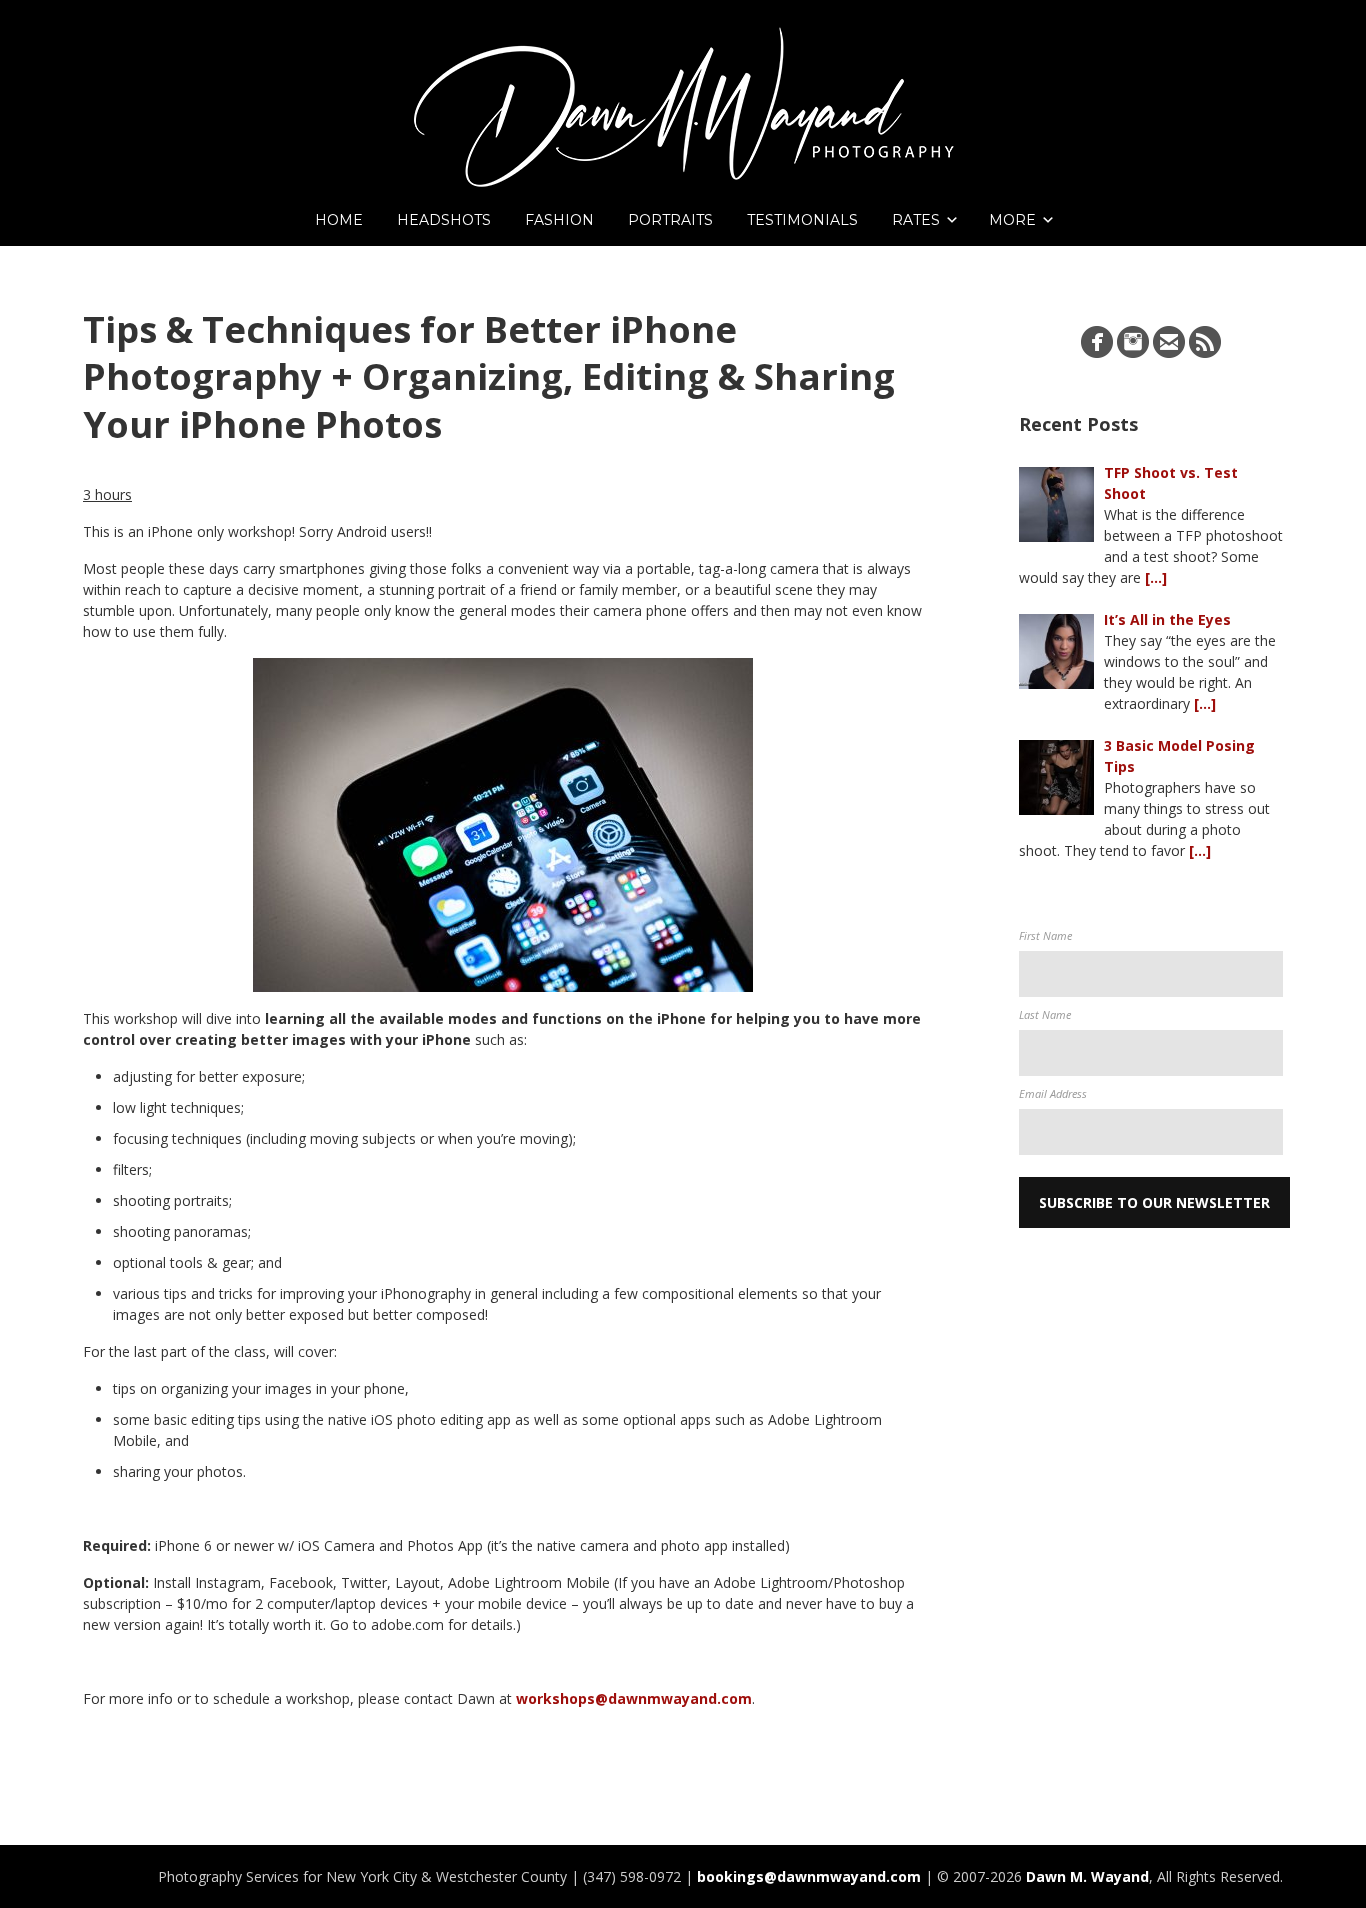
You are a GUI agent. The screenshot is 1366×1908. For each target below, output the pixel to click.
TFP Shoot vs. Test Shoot (1171, 483)
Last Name (1045, 1014)
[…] (1156, 577)
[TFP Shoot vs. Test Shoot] (1056, 504)
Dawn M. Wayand (1087, 1876)
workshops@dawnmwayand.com (634, 1698)
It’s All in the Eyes (1167, 619)
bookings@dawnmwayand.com (809, 1876)
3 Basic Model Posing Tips (1179, 756)
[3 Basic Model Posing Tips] (1056, 777)
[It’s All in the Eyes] (1056, 651)
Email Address (1053, 1093)
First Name (1045, 935)
